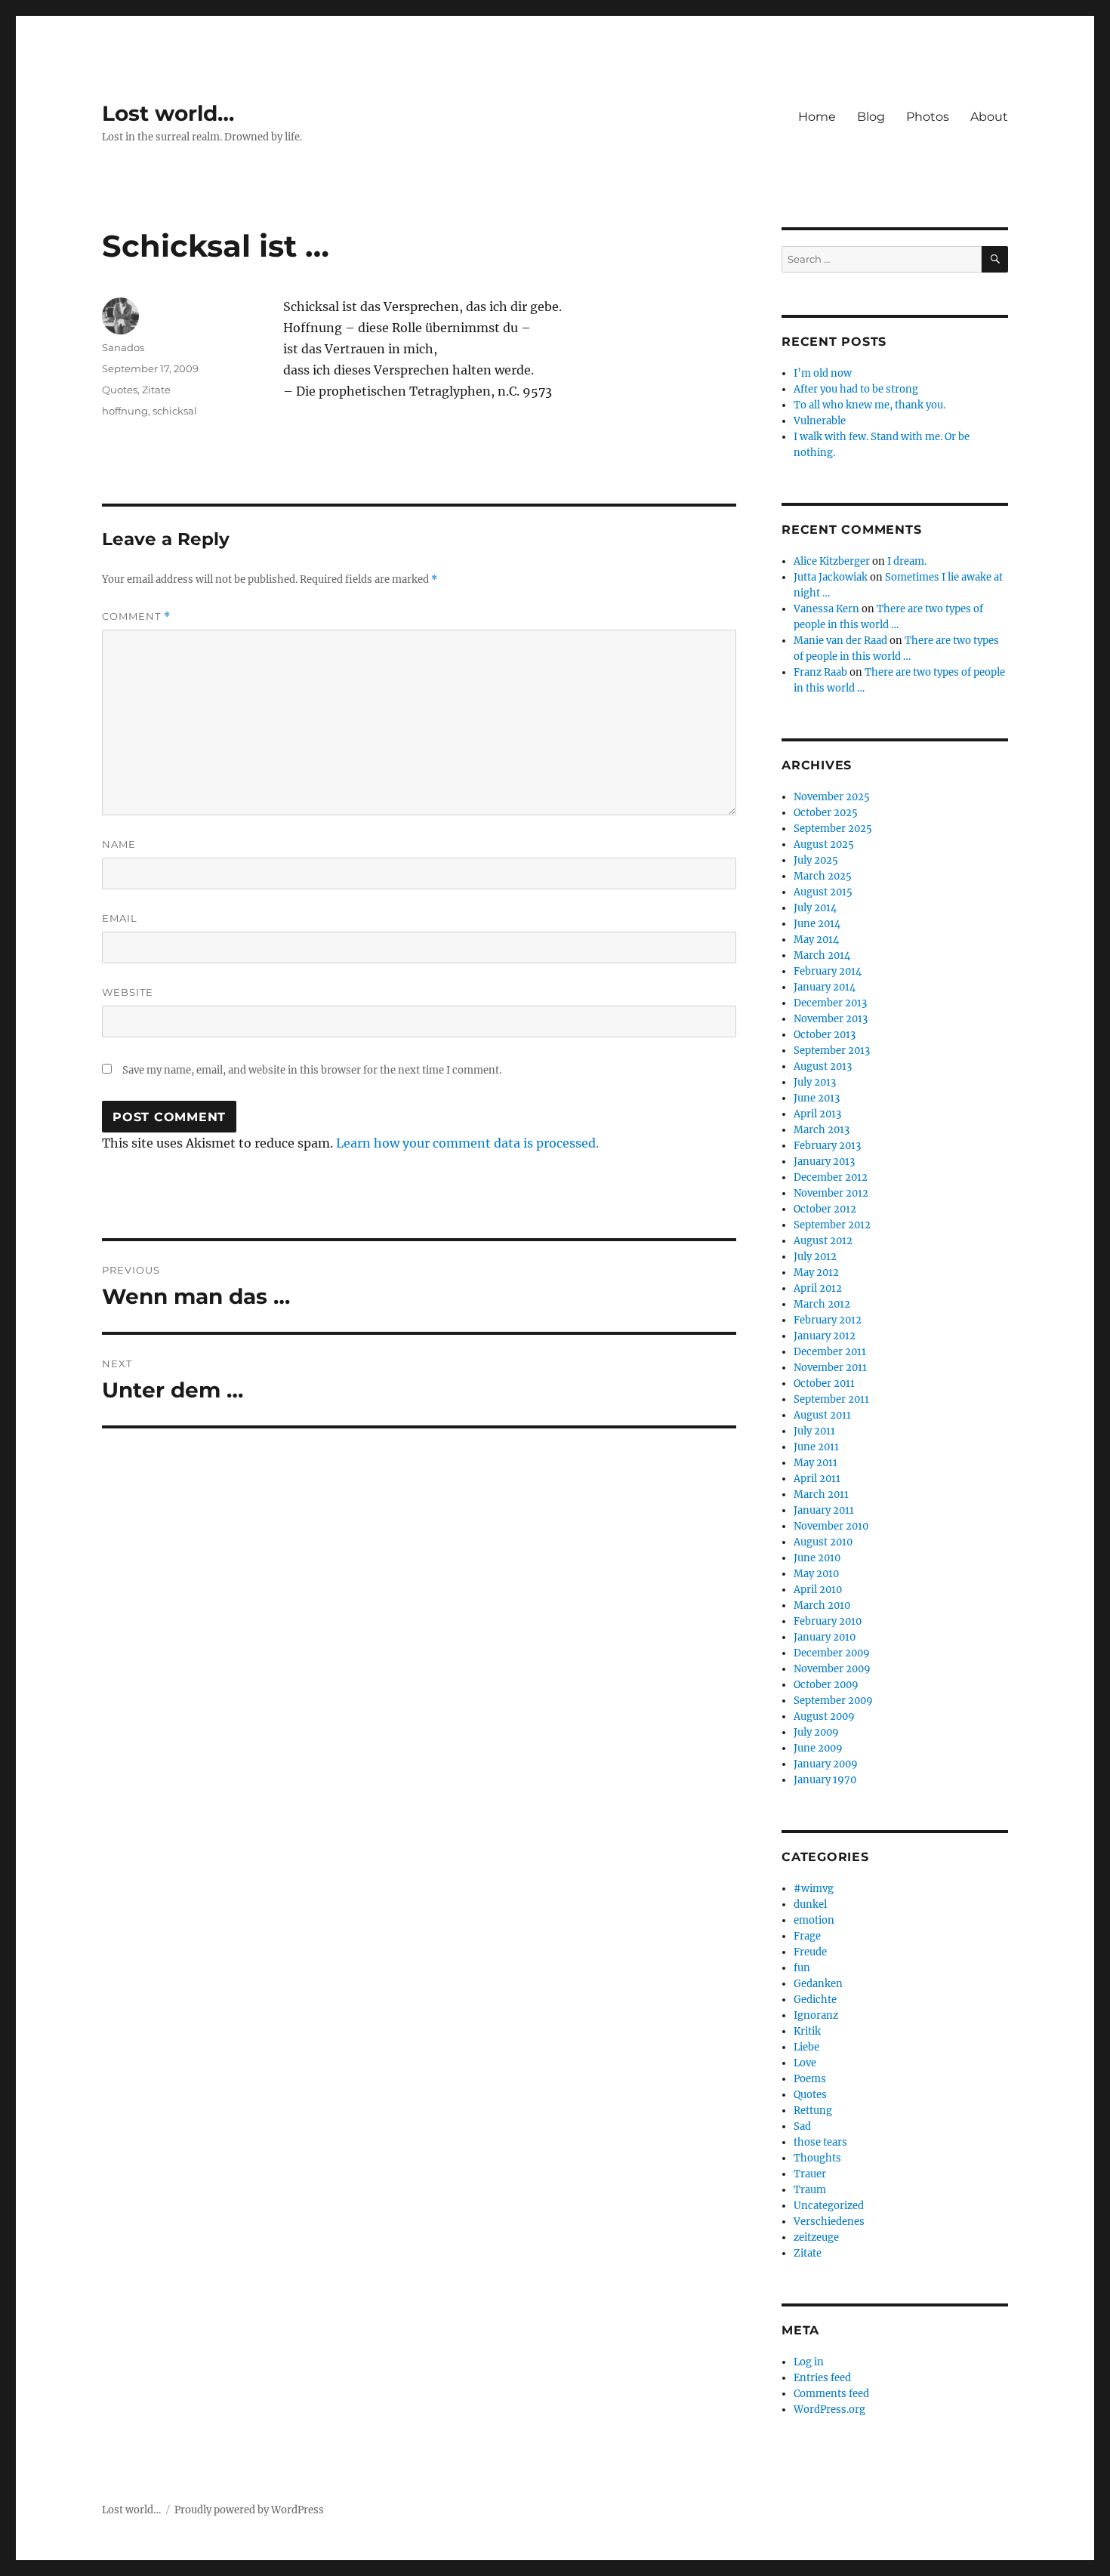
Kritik (807, 2031)
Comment (136, 616)
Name (119, 844)
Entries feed (822, 2378)
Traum (810, 2190)
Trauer (810, 2174)
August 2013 (823, 1066)
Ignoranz (816, 2015)
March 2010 (822, 1605)
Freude (810, 1952)
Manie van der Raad (840, 641)
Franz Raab (820, 672)
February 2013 (827, 1146)
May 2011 (816, 1463)
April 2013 (817, 1114)
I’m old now (823, 373)
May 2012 (816, 1273)
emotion (814, 1920)
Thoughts (817, 2158)
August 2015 (823, 892)
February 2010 (828, 1621)
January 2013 (824, 1162)
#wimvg (814, 1889)
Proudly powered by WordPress (249, 2510)
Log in (809, 2362)
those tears (820, 2142)
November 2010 (831, 1526)
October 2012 (825, 1209)
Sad (802, 2126)
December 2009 (832, 1653)
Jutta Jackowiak (831, 577)
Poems (810, 2079)
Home (817, 117)
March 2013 (822, 1130)
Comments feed (831, 2394)
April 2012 (818, 1288)
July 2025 (816, 860)
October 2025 (826, 813)
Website (128, 992)
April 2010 (818, 1590)
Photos (928, 117)
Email (120, 918)
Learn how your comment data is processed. (467, 1143)
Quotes (120, 390)
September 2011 (831, 1399)
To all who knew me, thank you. (869, 405)
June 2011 (816, 1447)
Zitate (156, 390)
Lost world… (168, 113)
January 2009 (826, 1764)
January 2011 (824, 1510)
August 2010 (823, 1542)
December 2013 (830, 1003)
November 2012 (831, 1193)
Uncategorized (829, 2206)
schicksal (175, 411)
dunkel (810, 1904)
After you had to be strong (856, 389)
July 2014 (815, 908)
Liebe (806, 2047)
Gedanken (818, 1984)
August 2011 (822, 1415)
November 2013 (831, 1019)
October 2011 (824, 1384)
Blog (871, 117)
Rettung (813, 2111)
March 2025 (823, 876)
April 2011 (817, 1479)
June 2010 (817, 1558)
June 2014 (817, 924)
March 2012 (822, 1304)
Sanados (123, 347)
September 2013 (832, 1051)
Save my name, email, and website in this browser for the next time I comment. (312, 1070)
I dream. (907, 561)
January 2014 (825, 987)
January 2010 (825, 1637)
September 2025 (833, 829)
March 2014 (822, 955)
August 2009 (824, 1716)
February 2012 (828, 1320)
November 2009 (832, 1669)
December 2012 (831, 1177)
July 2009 (816, 1732)
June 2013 (817, 1098)
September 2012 (832, 1225)
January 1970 (825, 1780)
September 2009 (833, 1701)
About (989, 117)
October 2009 (826, 1685)
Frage (807, 1936)
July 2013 (815, 1082)
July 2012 (815, 1257)
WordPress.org (829, 2410)
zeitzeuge (816, 2237)
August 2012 (823, 1241)
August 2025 (824, 844)
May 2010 (816, 1574)
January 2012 (825, 1336)
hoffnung (125, 411)
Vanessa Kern (826, 609)
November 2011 (830, 1368)
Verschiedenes (829, 2222)
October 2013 (825, 1035)
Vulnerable (820, 421)
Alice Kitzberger (832, 561)
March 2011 (821, 1494)
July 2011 (814, 1431)
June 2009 (818, 1748)
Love (805, 2063)
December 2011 (830, 1352)
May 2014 (816, 940)
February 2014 (828, 971)
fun (802, 1968)
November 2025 (832, 797)
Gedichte (815, 2000)
